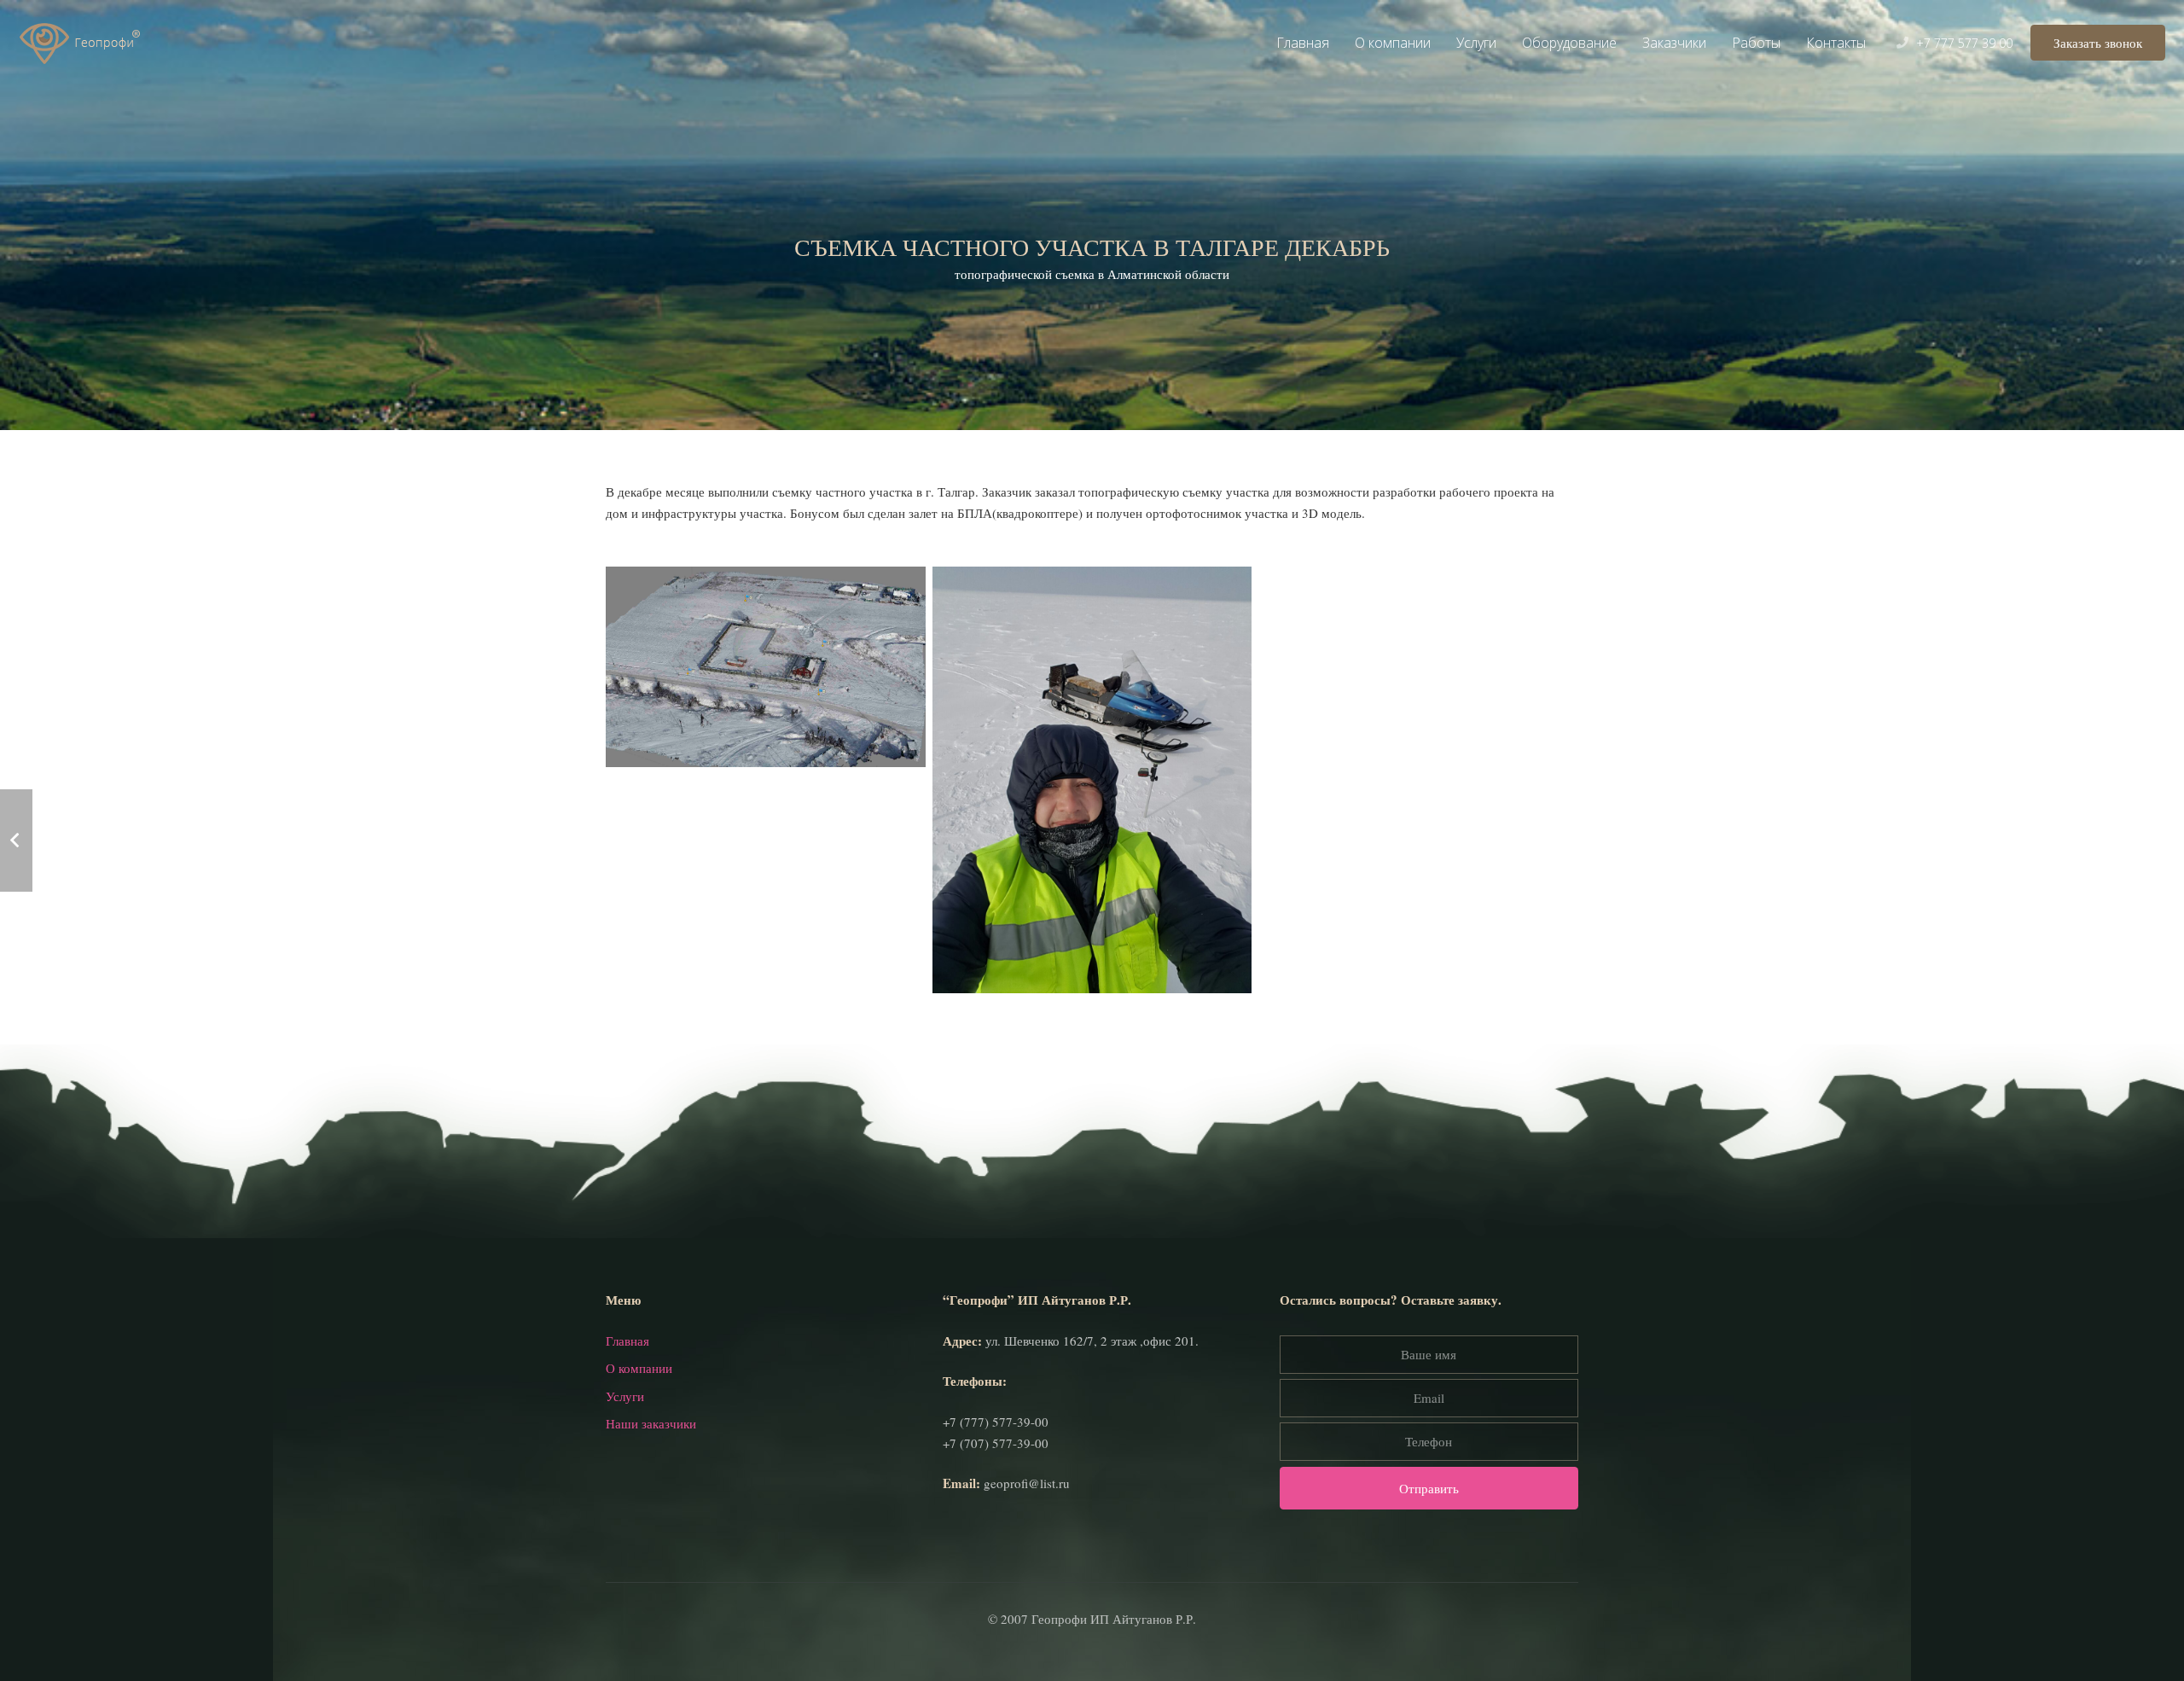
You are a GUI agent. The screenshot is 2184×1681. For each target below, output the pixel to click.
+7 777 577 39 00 (1964, 43)
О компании (639, 1368)
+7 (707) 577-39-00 (996, 1443)
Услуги (625, 1396)
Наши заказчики (651, 1423)
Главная (627, 1341)
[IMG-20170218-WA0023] (1092, 780)
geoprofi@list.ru (1027, 1483)
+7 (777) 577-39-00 (996, 1422)
